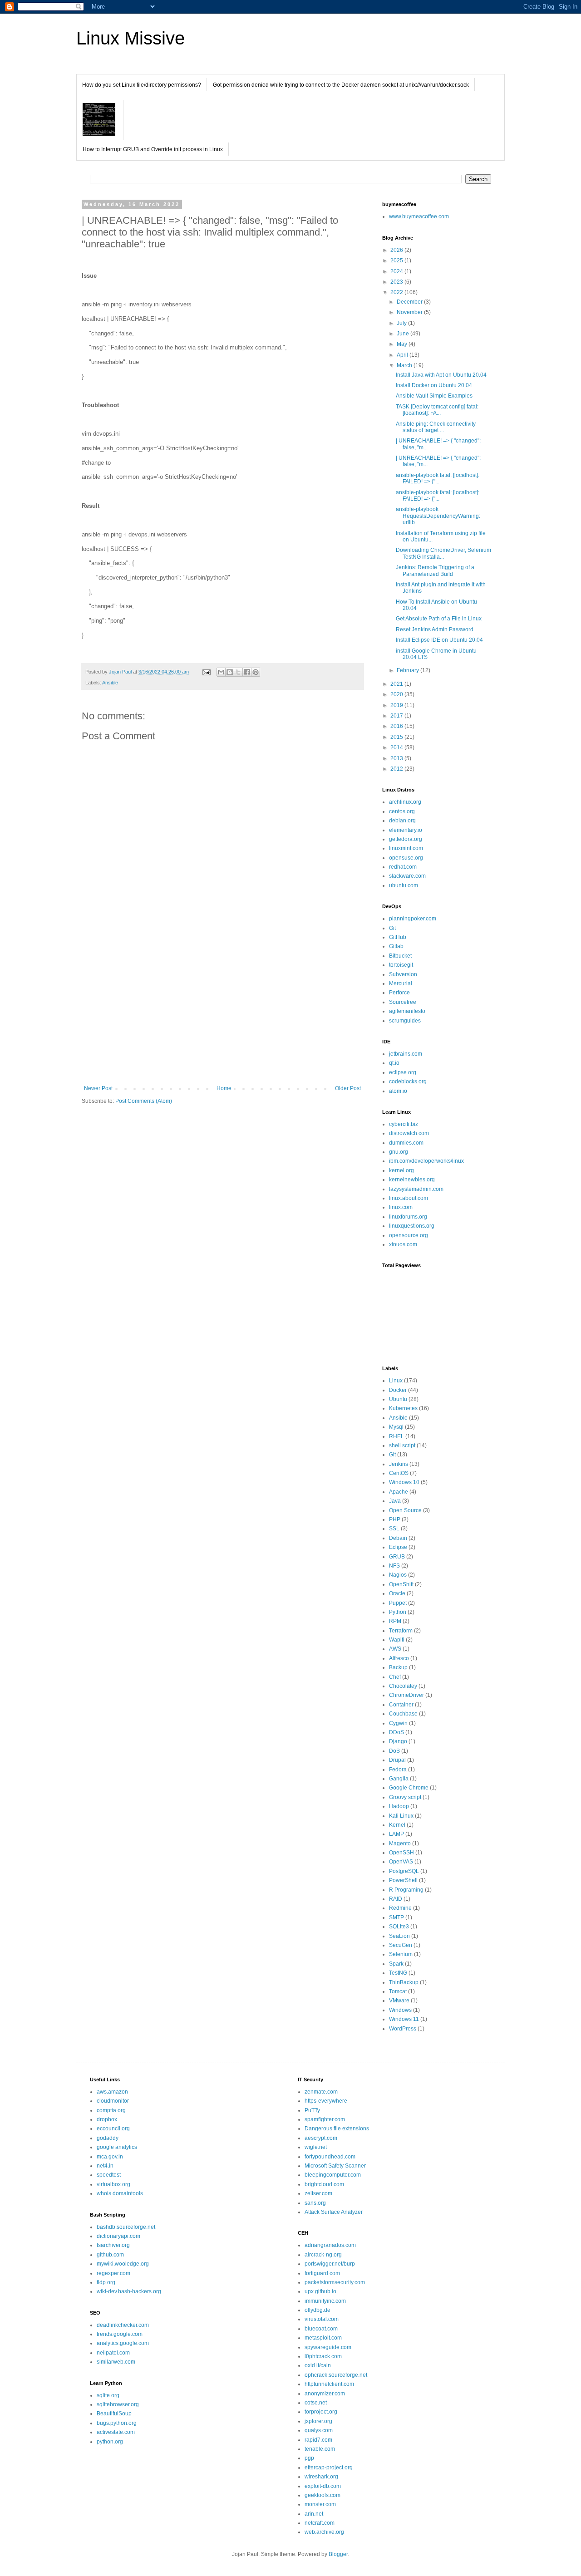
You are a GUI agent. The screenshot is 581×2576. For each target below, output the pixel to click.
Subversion (403, 974)
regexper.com (113, 2273)
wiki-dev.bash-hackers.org (129, 2291)
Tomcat (398, 1991)
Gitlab (396, 946)
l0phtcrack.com (323, 2356)
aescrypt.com (321, 2138)
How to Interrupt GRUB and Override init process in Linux (153, 149)
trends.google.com (120, 2334)
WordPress (403, 2029)
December (410, 302)
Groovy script (405, 1797)
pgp (309, 2458)
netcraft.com (320, 2523)
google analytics (117, 2147)
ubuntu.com (404, 885)
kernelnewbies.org (412, 1180)
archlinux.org (405, 802)
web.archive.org (324, 2532)
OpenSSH (401, 1853)
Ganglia (399, 1779)
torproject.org (321, 2412)
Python (398, 1612)
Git (392, 928)
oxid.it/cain (318, 2365)
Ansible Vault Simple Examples (434, 396)
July (402, 323)
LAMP (396, 1834)
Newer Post (98, 1088)
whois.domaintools (120, 2193)
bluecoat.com (321, 2329)
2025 (397, 261)
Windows (400, 2010)
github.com (110, 2255)
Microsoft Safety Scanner (335, 2166)
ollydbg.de (318, 2310)
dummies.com (406, 1143)
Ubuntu (398, 1399)
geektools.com (323, 2495)
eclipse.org (403, 1072)
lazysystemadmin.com (416, 1189)
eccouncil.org (113, 2129)
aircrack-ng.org (323, 2255)
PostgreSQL (404, 1871)
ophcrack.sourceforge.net (336, 2375)
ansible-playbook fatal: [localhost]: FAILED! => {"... (438, 478)
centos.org (402, 811)
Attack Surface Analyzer (334, 2212)
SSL (394, 1529)
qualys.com (319, 2430)
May (403, 344)
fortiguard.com (322, 2273)
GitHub (398, 937)
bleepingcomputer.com (333, 2175)
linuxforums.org (408, 1217)
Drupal (397, 1760)
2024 (397, 271)
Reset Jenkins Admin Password (435, 629)
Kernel (397, 1825)
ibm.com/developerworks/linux (426, 1161)
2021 (397, 684)
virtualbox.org (113, 2184)
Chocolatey (403, 1686)
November (410, 312)
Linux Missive (130, 38)
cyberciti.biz (404, 1124)
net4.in (105, 2166)
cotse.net (316, 2403)
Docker (398, 1390)
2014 (397, 747)
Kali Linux (401, 1816)
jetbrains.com (406, 1054)
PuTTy (312, 2110)
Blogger (338, 2554)
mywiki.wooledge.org (123, 2264)
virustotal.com (322, 2319)
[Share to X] (238, 672)
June (404, 334)
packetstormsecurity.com (335, 2282)
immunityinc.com (325, 2301)
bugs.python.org (117, 2423)
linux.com (401, 1207)
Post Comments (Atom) (144, 1101)
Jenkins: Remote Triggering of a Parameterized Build (435, 570)
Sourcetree (403, 1002)
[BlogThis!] (230, 672)
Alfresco (399, 1658)
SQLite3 (399, 1927)
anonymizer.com (325, 2394)
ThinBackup (404, 1982)
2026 (397, 250)
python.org (110, 2442)
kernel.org (401, 1170)
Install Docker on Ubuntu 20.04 (434, 385)
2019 (397, 705)
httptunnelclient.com (329, 2384)
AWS (395, 1649)
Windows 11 (404, 2019)
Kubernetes (403, 1408)
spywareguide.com (328, 2347)
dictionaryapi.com (118, 2236)
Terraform (401, 1631)
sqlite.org (108, 2395)
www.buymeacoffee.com (419, 216)
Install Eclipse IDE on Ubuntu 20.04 (439, 640)
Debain (398, 1538)
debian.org (402, 821)
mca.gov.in (110, 2157)
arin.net (314, 2514)
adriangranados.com (330, 2245)
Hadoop (399, 1806)
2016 (397, 726)
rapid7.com (318, 2440)
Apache (399, 1492)
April (403, 355)
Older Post (348, 1088)
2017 (397, 716)
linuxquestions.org (412, 1226)
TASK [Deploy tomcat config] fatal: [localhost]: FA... (437, 410)
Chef (395, 1677)
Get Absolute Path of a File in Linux (439, 619)
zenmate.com (321, 2092)
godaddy (108, 2138)
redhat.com (403, 867)
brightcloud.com (324, 2184)
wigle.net (316, 2147)
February (409, 670)
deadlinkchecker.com (123, 2325)
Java (395, 1501)
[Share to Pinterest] (256, 672)
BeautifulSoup (114, 2414)
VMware (399, 2001)
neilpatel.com (113, 2353)
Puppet (398, 1603)
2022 (397, 292)
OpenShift (401, 1584)
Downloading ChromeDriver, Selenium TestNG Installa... (443, 553)
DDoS (396, 1732)
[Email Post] (206, 672)
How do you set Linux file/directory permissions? (142, 85)
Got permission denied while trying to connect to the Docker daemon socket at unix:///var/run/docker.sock (341, 85)
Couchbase (403, 1714)
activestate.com (116, 2432)
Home (224, 1088)
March (405, 365)
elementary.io (406, 830)
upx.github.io (320, 2291)
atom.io (398, 1091)
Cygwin (398, 1723)
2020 (397, 694)
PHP (395, 1519)
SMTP (396, 1917)
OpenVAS (401, 1862)
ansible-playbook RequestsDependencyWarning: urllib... (438, 516)
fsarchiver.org (113, 2245)
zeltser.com (318, 2193)
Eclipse (398, 1547)
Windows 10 (404, 1482)
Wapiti (397, 1640)
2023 (397, 282)
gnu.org (399, 1152)
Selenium (401, 1954)
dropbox (107, 2119)
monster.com (320, 2504)
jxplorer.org (318, 2421)
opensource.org (409, 1235)
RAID (396, 1899)
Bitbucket (400, 956)
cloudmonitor (113, 2101)
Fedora (398, 1770)
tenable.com (320, 2449)
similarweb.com (116, 2362)
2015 (397, 737)
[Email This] (221, 672)
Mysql (396, 1427)
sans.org (315, 2203)
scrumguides (405, 1021)
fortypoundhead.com (330, 2157)
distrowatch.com (409, 1133)
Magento (400, 1844)
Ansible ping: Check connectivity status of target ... (436, 427)
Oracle (397, 1593)
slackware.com (407, 876)
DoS (394, 1751)
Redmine (400, 1908)
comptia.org (111, 2110)
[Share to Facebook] (247, 672)
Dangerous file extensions (337, 2129)
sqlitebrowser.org (118, 2404)
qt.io (394, 1063)
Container (401, 1705)
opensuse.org (406, 858)
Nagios (398, 1575)
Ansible (110, 683)
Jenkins (399, 1464)
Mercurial (401, 983)
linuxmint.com (406, 848)
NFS (394, 1566)
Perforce (399, 993)
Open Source (405, 1510)
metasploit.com (323, 2338)
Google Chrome (409, 1788)
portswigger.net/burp (330, 2264)
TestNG (398, 1973)
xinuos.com (403, 1244)
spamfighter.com (325, 2119)
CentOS (399, 1473)
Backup (398, 1667)
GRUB (397, 1557)
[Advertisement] (222, 1010)
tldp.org (106, 2282)
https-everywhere (326, 2101)
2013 (397, 758)
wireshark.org (321, 2477)
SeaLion (399, 1936)
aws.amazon (112, 2092)
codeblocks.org (408, 1082)
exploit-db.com (323, 2486)
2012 (397, 769)
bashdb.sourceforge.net (126, 2227)
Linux (396, 1381)
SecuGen (401, 1945)
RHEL (396, 1436)
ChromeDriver (406, 1695)
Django (398, 1741)
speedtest (109, 2175)
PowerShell (403, 1880)
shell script (402, 1445)
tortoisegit (401, 965)
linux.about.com (409, 1198)
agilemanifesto (407, 1011)
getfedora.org (406, 839)
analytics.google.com (123, 2343)
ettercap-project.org (329, 2468)
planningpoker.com (413, 919)
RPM (395, 1621)
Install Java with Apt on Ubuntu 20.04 (441, 375)
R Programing (406, 1890)
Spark (396, 1964)
